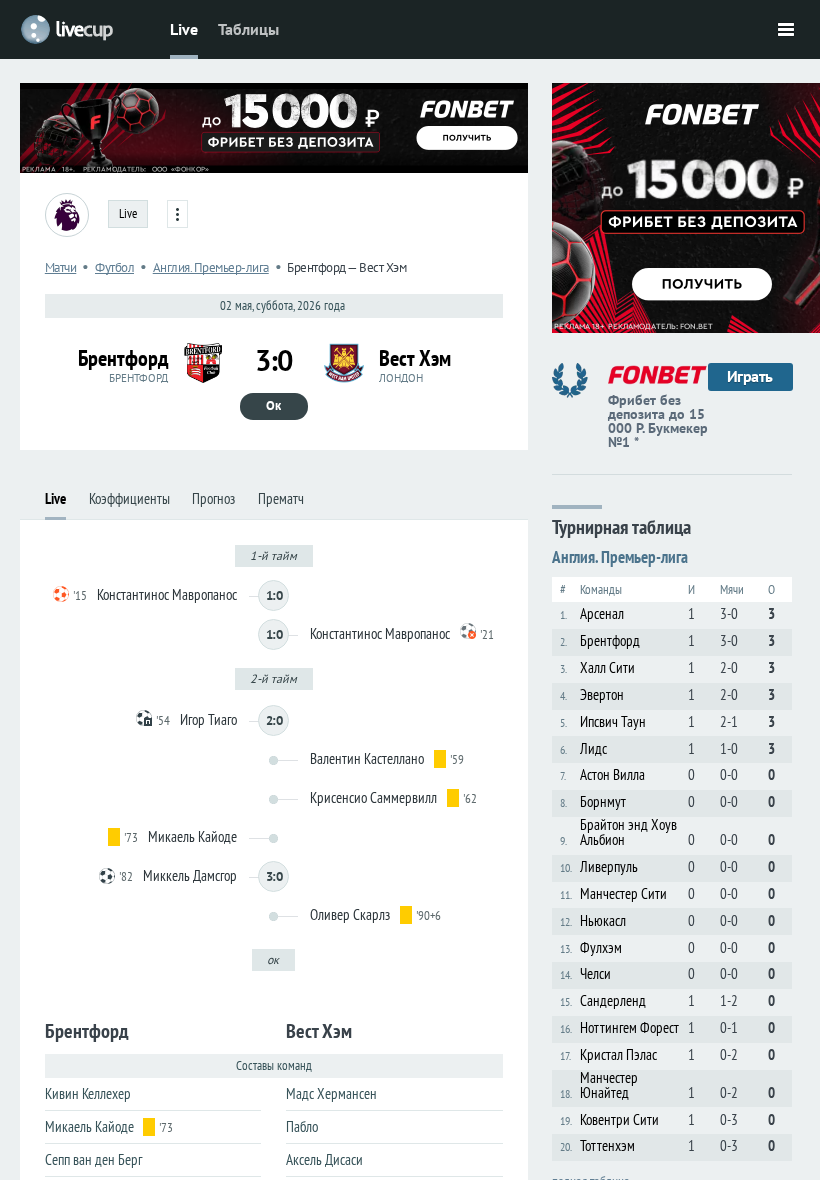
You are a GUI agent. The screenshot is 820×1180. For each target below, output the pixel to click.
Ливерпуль (609, 866)
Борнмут (603, 801)
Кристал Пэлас (618, 1054)
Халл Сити (607, 667)
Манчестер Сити (623, 893)
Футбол (114, 267)
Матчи (61, 267)
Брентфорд (610, 640)
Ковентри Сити (619, 1119)
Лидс (593, 748)
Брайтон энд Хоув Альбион (628, 832)
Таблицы (248, 29)
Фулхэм (601, 947)
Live (184, 29)
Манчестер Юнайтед (609, 1085)
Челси (595, 973)
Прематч (281, 498)
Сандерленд (613, 1000)
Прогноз (213, 498)
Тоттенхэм (607, 1145)
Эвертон (602, 694)
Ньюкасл (603, 920)
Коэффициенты (129, 498)
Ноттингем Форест (629, 1027)
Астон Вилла (612, 774)
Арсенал (602, 613)
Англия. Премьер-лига (211, 267)
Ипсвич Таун (613, 721)
